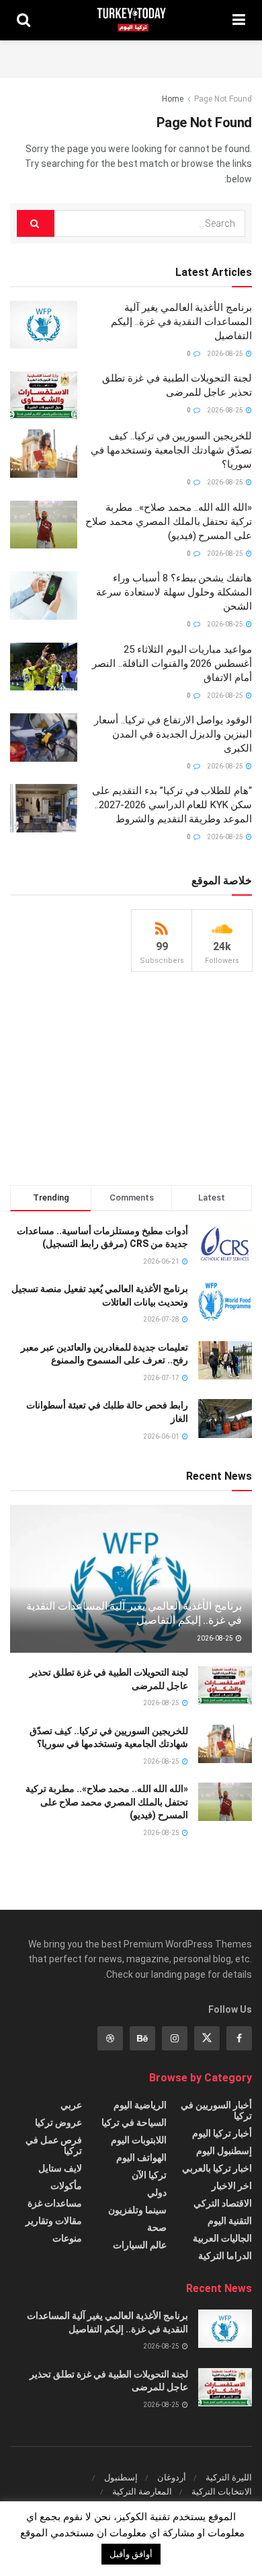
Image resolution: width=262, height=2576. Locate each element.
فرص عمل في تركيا (54, 2145)
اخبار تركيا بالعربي (217, 2168)
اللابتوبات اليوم (139, 2140)
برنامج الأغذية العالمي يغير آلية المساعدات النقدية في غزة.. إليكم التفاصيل (181, 322)
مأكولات (66, 2186)
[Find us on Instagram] (175, 2038)
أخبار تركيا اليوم (222, 2133)
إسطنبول (121, 2477)
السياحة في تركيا (134, 2122)
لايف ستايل (60, 2168)
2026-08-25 (226, 354)
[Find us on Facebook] (239, 2038)
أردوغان (172, 2477)
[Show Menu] (239, 20)
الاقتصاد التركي (223, 2203)
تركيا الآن (149, 2175)
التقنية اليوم (230, 2221)
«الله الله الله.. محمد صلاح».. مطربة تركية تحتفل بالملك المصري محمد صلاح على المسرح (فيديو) (169, 522)
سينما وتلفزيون (137, 2210)
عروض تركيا (58, 2122)
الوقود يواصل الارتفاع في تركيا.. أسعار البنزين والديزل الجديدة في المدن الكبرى (173, 734)
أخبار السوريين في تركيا (216, 2110)
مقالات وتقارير (54, 2221)
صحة (157, 2227)
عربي (71, 2105)
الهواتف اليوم (141, 2157)
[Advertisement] (131, 57)
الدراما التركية (225, 2256)
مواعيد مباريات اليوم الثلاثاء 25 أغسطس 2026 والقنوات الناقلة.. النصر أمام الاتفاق (172, 664)
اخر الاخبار (232, 2186)
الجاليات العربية (222, 2238)
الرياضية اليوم (140, 2105)
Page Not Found (223, 99)
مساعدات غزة (55, 2203)
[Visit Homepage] (131, 20)
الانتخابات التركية (222, 2492)
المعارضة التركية (142, 2492)
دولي (157, 2192)
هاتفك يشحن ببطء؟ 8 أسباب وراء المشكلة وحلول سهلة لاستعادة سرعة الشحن (174, 592)
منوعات (67, 2238)
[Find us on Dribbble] (110, 2038)
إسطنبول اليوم (224, 2151)
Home (173, 99)
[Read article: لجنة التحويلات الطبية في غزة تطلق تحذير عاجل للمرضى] (44, 396)
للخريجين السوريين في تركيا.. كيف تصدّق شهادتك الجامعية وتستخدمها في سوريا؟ (171, 450)
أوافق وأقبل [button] (131, 2554)
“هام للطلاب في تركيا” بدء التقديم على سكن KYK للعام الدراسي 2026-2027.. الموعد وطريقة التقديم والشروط (172, 805)
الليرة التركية (229, 2477)
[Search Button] (24, 20)
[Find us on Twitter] (207, 2038)
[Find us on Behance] (142, 2038)
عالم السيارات (140, 2245)
